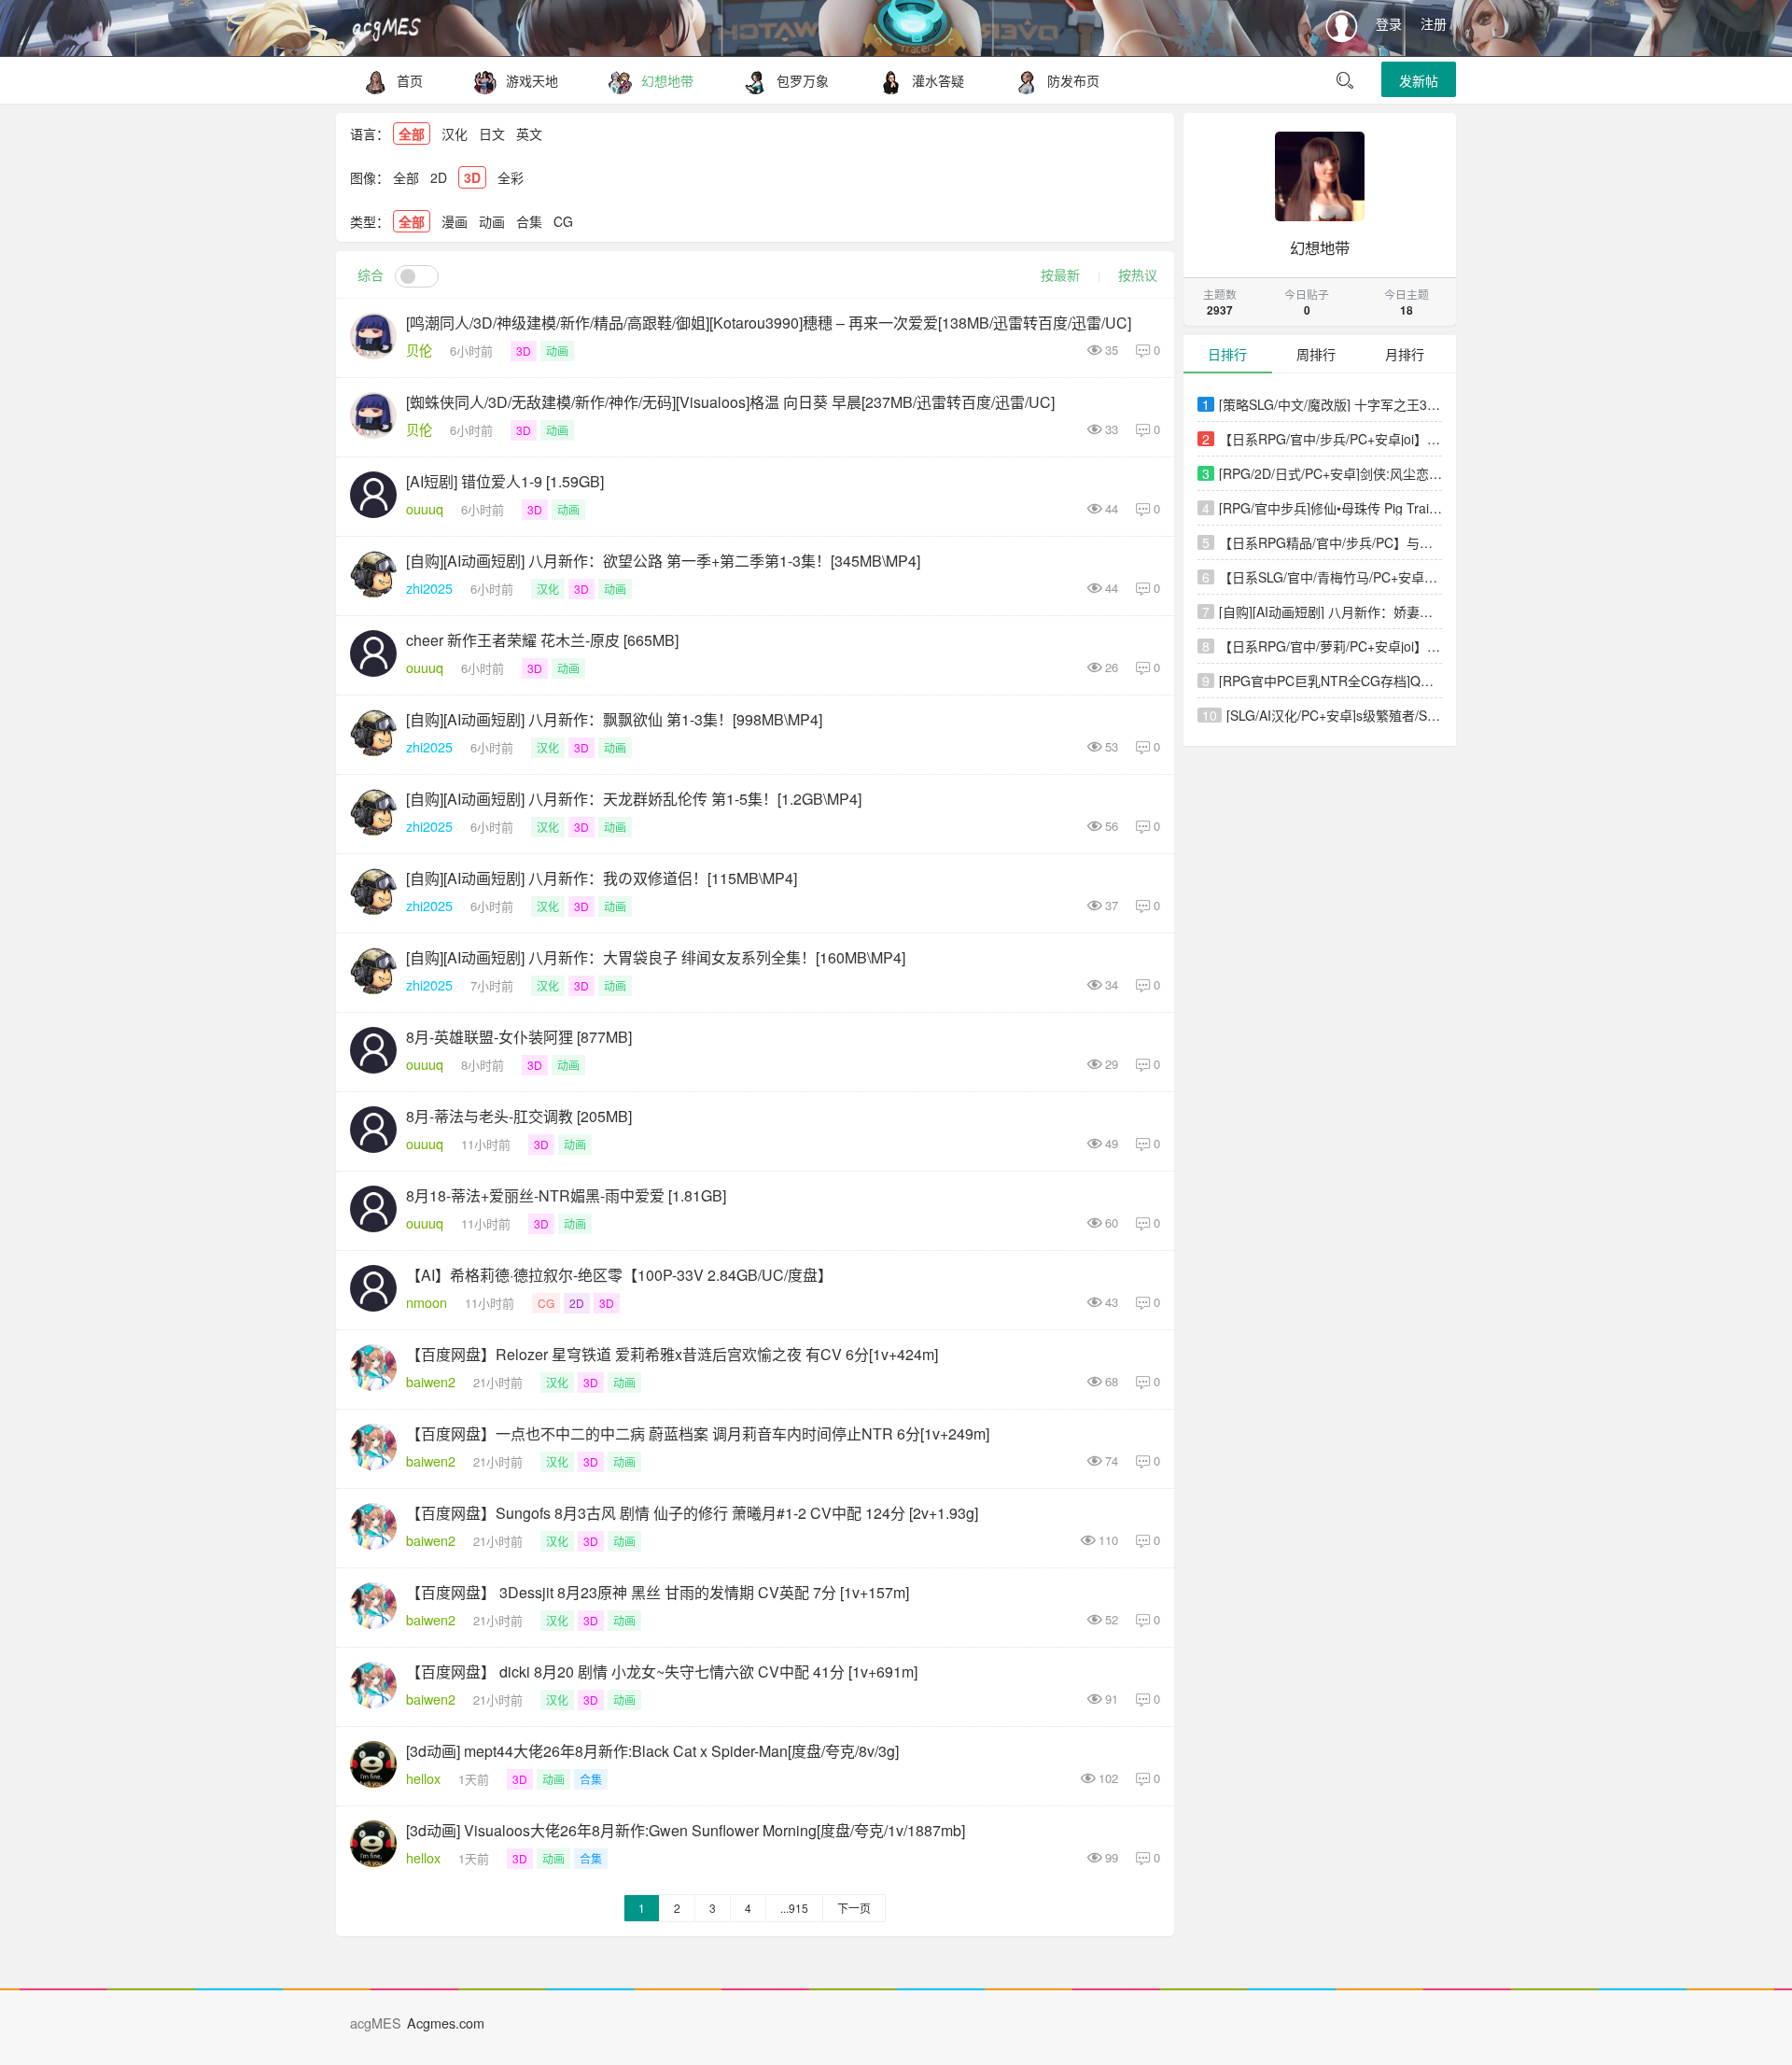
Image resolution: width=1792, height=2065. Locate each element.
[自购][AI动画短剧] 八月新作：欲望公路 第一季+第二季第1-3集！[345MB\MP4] (663, 561)
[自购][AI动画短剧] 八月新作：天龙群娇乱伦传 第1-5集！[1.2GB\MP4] (634, 799)
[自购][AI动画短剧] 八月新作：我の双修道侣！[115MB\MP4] (602, 878)
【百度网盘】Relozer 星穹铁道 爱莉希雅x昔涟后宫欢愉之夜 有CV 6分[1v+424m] (672, 1354)
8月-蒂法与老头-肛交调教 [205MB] (519, 1116)
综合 (371, 274)
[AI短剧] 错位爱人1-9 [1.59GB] (505, 481)
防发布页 (1073, 80)
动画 (492, 221)
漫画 (455, 221)
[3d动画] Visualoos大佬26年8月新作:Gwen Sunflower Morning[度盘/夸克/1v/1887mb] (686, 1830)
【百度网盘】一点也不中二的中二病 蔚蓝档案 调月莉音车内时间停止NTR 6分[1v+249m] (698, 1433)
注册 (1434, 23)
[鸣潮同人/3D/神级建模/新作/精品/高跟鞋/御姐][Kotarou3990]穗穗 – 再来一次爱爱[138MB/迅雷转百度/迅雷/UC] (769, 323)
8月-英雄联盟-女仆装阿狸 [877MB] (519, 1037)
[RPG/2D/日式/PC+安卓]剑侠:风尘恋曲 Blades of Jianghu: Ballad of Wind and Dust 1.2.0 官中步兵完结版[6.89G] (1331, 473)
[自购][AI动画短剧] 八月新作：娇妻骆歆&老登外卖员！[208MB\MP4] (1331, 611)
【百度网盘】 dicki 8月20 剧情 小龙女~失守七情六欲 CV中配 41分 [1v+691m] (662, 1672)
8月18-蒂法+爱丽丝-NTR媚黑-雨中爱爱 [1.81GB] (566, 1195)
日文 (492, 133)
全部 (412, 133)
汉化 (455, 133)
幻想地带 (667, 80)
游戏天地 (532, 80)
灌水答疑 (938, 80)
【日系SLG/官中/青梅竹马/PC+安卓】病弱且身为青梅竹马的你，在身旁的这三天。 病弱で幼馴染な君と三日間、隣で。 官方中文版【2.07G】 (1331, 577)
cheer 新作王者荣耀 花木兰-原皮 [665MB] (542, 640)
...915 (794, 1908)
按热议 (1138, 274)
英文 (529, 133)
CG (563, 221)
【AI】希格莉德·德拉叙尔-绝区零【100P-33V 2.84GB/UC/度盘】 (619, 1275)
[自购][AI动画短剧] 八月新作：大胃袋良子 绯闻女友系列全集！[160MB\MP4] (656, 957)
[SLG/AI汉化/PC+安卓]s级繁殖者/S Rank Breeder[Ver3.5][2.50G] (1335, 715)
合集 (529, 221)
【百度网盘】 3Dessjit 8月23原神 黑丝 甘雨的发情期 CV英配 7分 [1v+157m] (658, 1592)
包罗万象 (803, 80)
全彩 (511, 177)
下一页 (854, 1908)
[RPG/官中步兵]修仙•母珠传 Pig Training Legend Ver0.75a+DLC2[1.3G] (1331, 508)
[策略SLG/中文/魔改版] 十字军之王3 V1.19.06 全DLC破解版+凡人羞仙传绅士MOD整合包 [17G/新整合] (1331, 404)
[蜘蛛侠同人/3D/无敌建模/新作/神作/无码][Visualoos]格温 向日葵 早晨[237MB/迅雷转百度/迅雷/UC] (730, 402)
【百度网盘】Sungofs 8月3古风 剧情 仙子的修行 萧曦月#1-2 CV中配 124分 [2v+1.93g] (692, 1513)
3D (472, 177)
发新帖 (1419, 80)
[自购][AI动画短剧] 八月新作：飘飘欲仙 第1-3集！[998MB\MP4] (614, 719)
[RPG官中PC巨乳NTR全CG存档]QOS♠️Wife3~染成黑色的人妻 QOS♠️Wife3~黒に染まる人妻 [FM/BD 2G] (1331, 681)
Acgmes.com (446, 2023)
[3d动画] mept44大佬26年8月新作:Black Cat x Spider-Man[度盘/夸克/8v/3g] (652, 1751)
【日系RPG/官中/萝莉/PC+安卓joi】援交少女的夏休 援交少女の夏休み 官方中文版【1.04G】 (1331, 646)
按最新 (1060, 274)
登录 (1389, 23)
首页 (410, 80)
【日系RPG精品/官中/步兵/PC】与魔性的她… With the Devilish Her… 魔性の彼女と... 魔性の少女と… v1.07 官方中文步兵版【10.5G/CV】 (1331, 542)
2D (439, 177)
